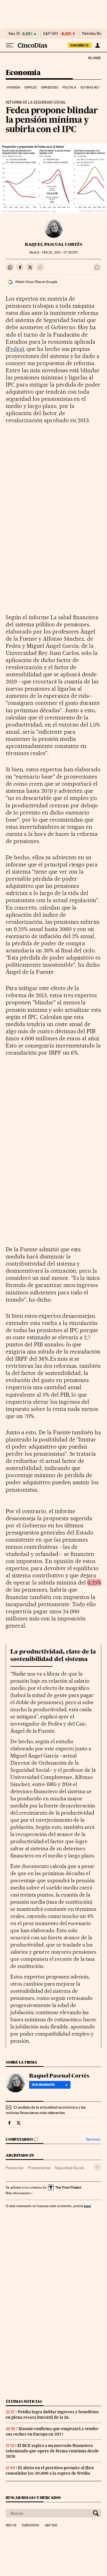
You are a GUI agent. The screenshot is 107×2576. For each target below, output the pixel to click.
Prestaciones (39, 2168)
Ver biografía (43, 2085)
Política (69, 88)
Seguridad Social (69, 2168)
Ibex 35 (14, 34)
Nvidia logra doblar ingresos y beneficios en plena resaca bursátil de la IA (52, 2415)
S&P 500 (51, 34)
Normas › (94, 2139)
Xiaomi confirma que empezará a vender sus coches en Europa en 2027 (52, 2431)
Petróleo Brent (94, 34)
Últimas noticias (24, 2401)
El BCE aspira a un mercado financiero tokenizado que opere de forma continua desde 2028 (52, 2451)
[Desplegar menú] (10, 45)
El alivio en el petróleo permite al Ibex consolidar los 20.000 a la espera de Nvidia (50, 2471)
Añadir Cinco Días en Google (36, 282)
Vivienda (13, 88)
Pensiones (15, 2168)
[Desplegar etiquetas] (97, 2167)
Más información (18, 2193)
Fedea (15, 349)
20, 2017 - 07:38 (60, 253)
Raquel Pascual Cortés (53, 244)
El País (94, 58)
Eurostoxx (31, 2525)
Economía (23, 73)
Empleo (31, 88)
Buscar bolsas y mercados (33, 2498)
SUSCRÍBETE (80, 45)
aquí (87, 2206)
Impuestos (50, 88)
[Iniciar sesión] (97, 45)
